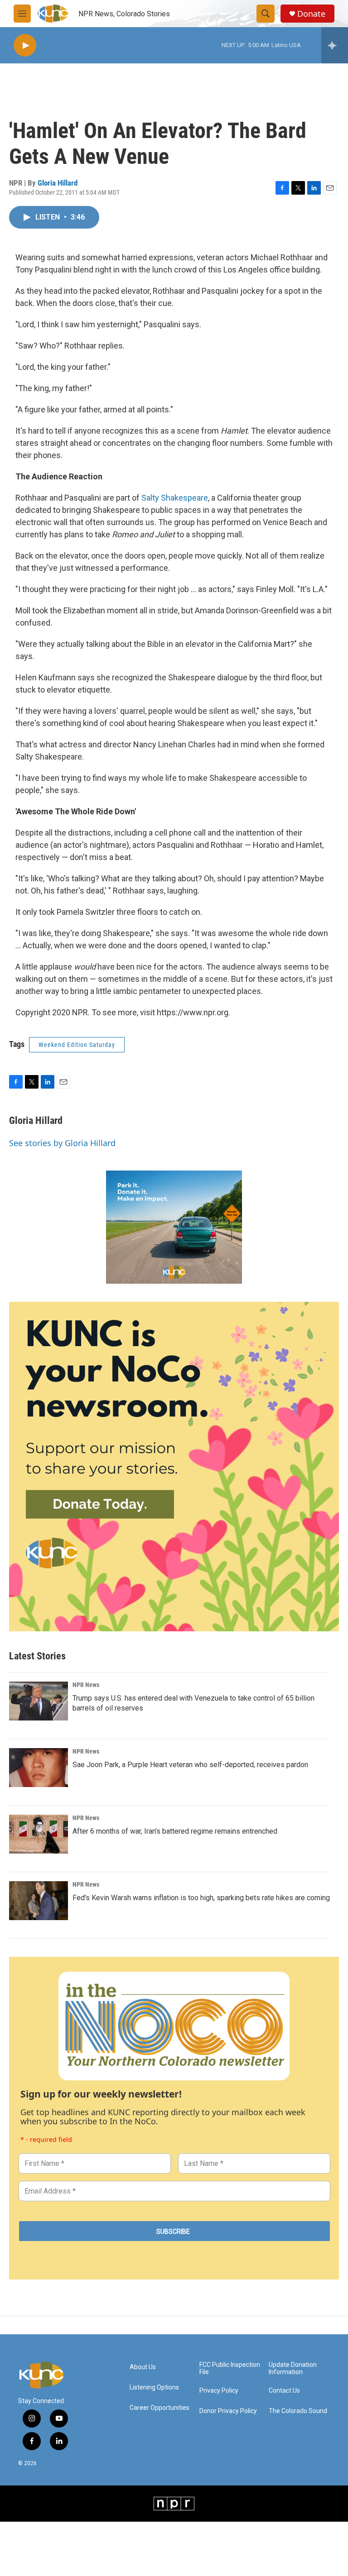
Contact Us (284, 2391)
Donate (311, 14)
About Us (143, 2367)
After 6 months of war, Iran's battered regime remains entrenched (175, 1831)
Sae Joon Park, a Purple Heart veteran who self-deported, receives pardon (190, 1765)
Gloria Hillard (58, 183)
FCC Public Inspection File (230, 2368)
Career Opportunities (159, 2408)
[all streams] (335, 45)
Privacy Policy (219, 2391)
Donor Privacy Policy (228, 2411)
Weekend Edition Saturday (77, 1045)
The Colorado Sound (298, 2411)
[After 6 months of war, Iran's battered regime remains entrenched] (39, 1834)
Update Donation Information (293, 2368)
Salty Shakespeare (175, 498)
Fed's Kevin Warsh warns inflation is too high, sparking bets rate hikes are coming (201, 1898)
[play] (25, 45)
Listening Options (154, 2387)
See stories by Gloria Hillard (62, 1143)
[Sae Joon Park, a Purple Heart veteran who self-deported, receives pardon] (39, 1768)
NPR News (86, 1685)
